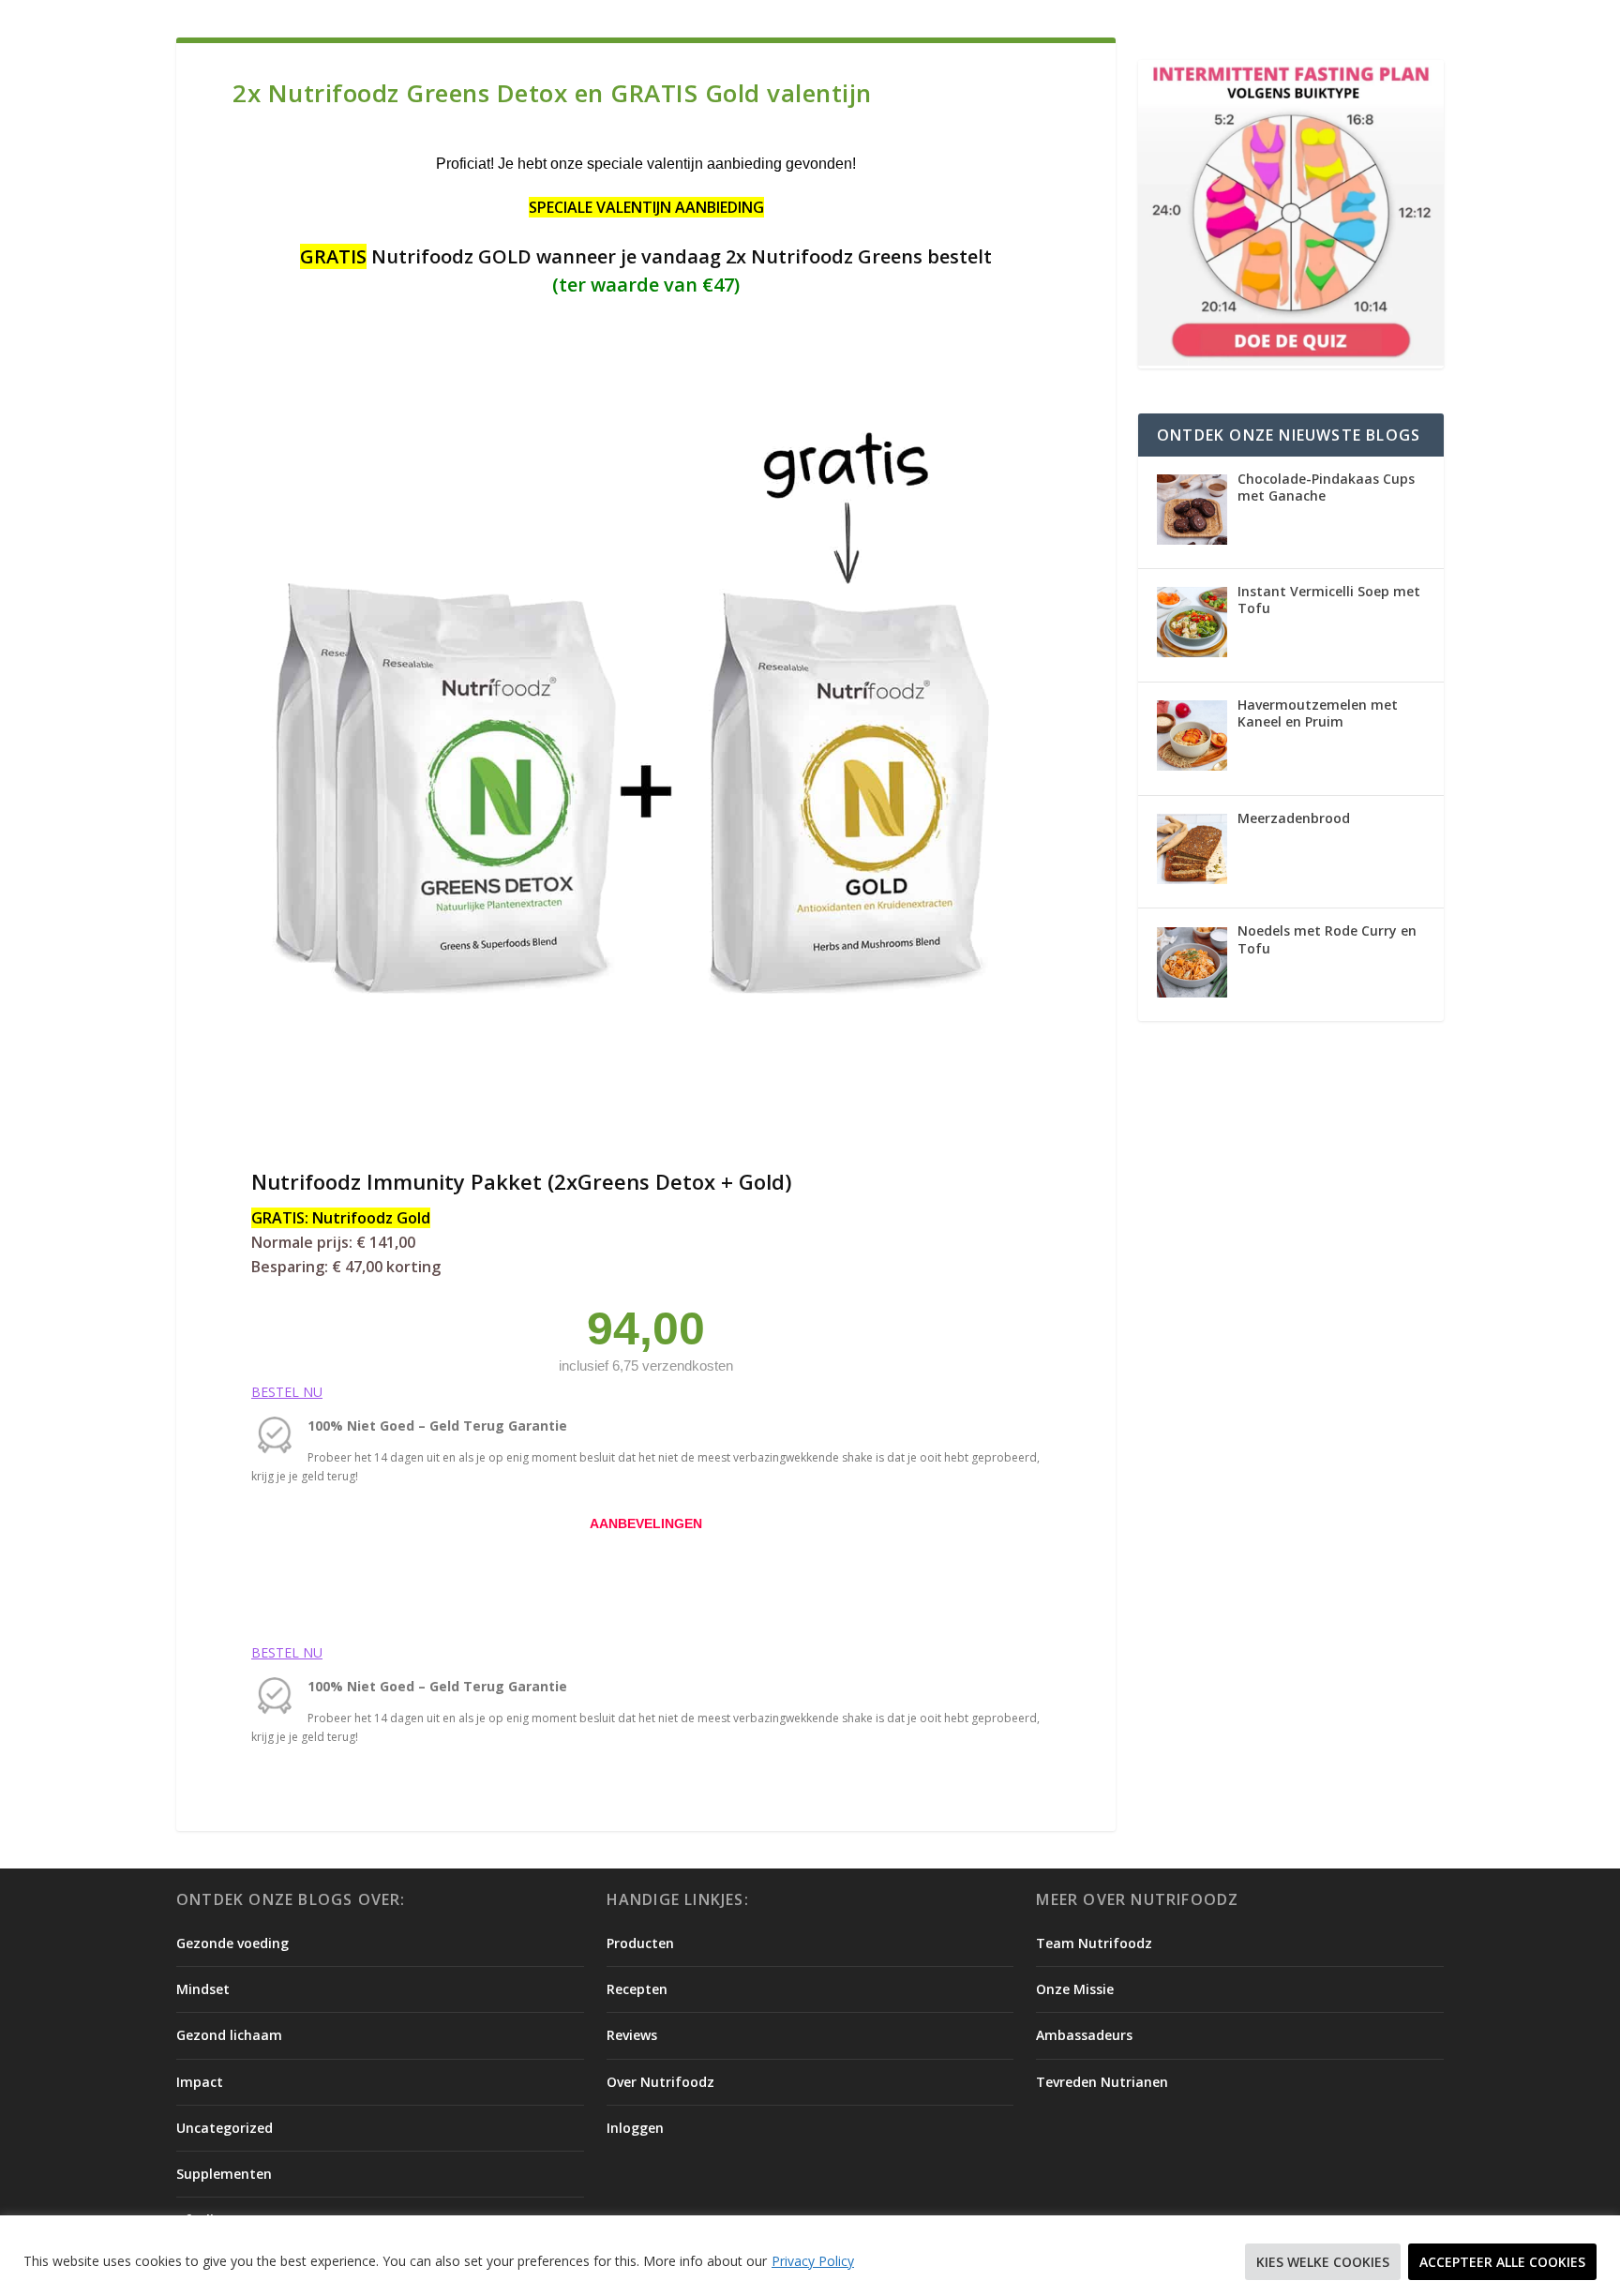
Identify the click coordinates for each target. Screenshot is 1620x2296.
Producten (640, 1943)
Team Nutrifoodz (1094, 1943)
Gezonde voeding (232, 1943)
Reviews (632, 2035)
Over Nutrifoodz (660, 2082)
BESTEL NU (287, 1392)
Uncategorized (225, 2128)
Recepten (637, 1989)
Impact (200, 2082)
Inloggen (635, 2128)
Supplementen (224, 2174)
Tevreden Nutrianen (1102, 2082)
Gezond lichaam (229, 2035)
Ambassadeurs (1084, 2035)
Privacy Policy (813, 2261)
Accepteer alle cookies (1502, 2262)
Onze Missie (1075, 1989)
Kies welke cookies (1323, 2262)
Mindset (203, 1989)
